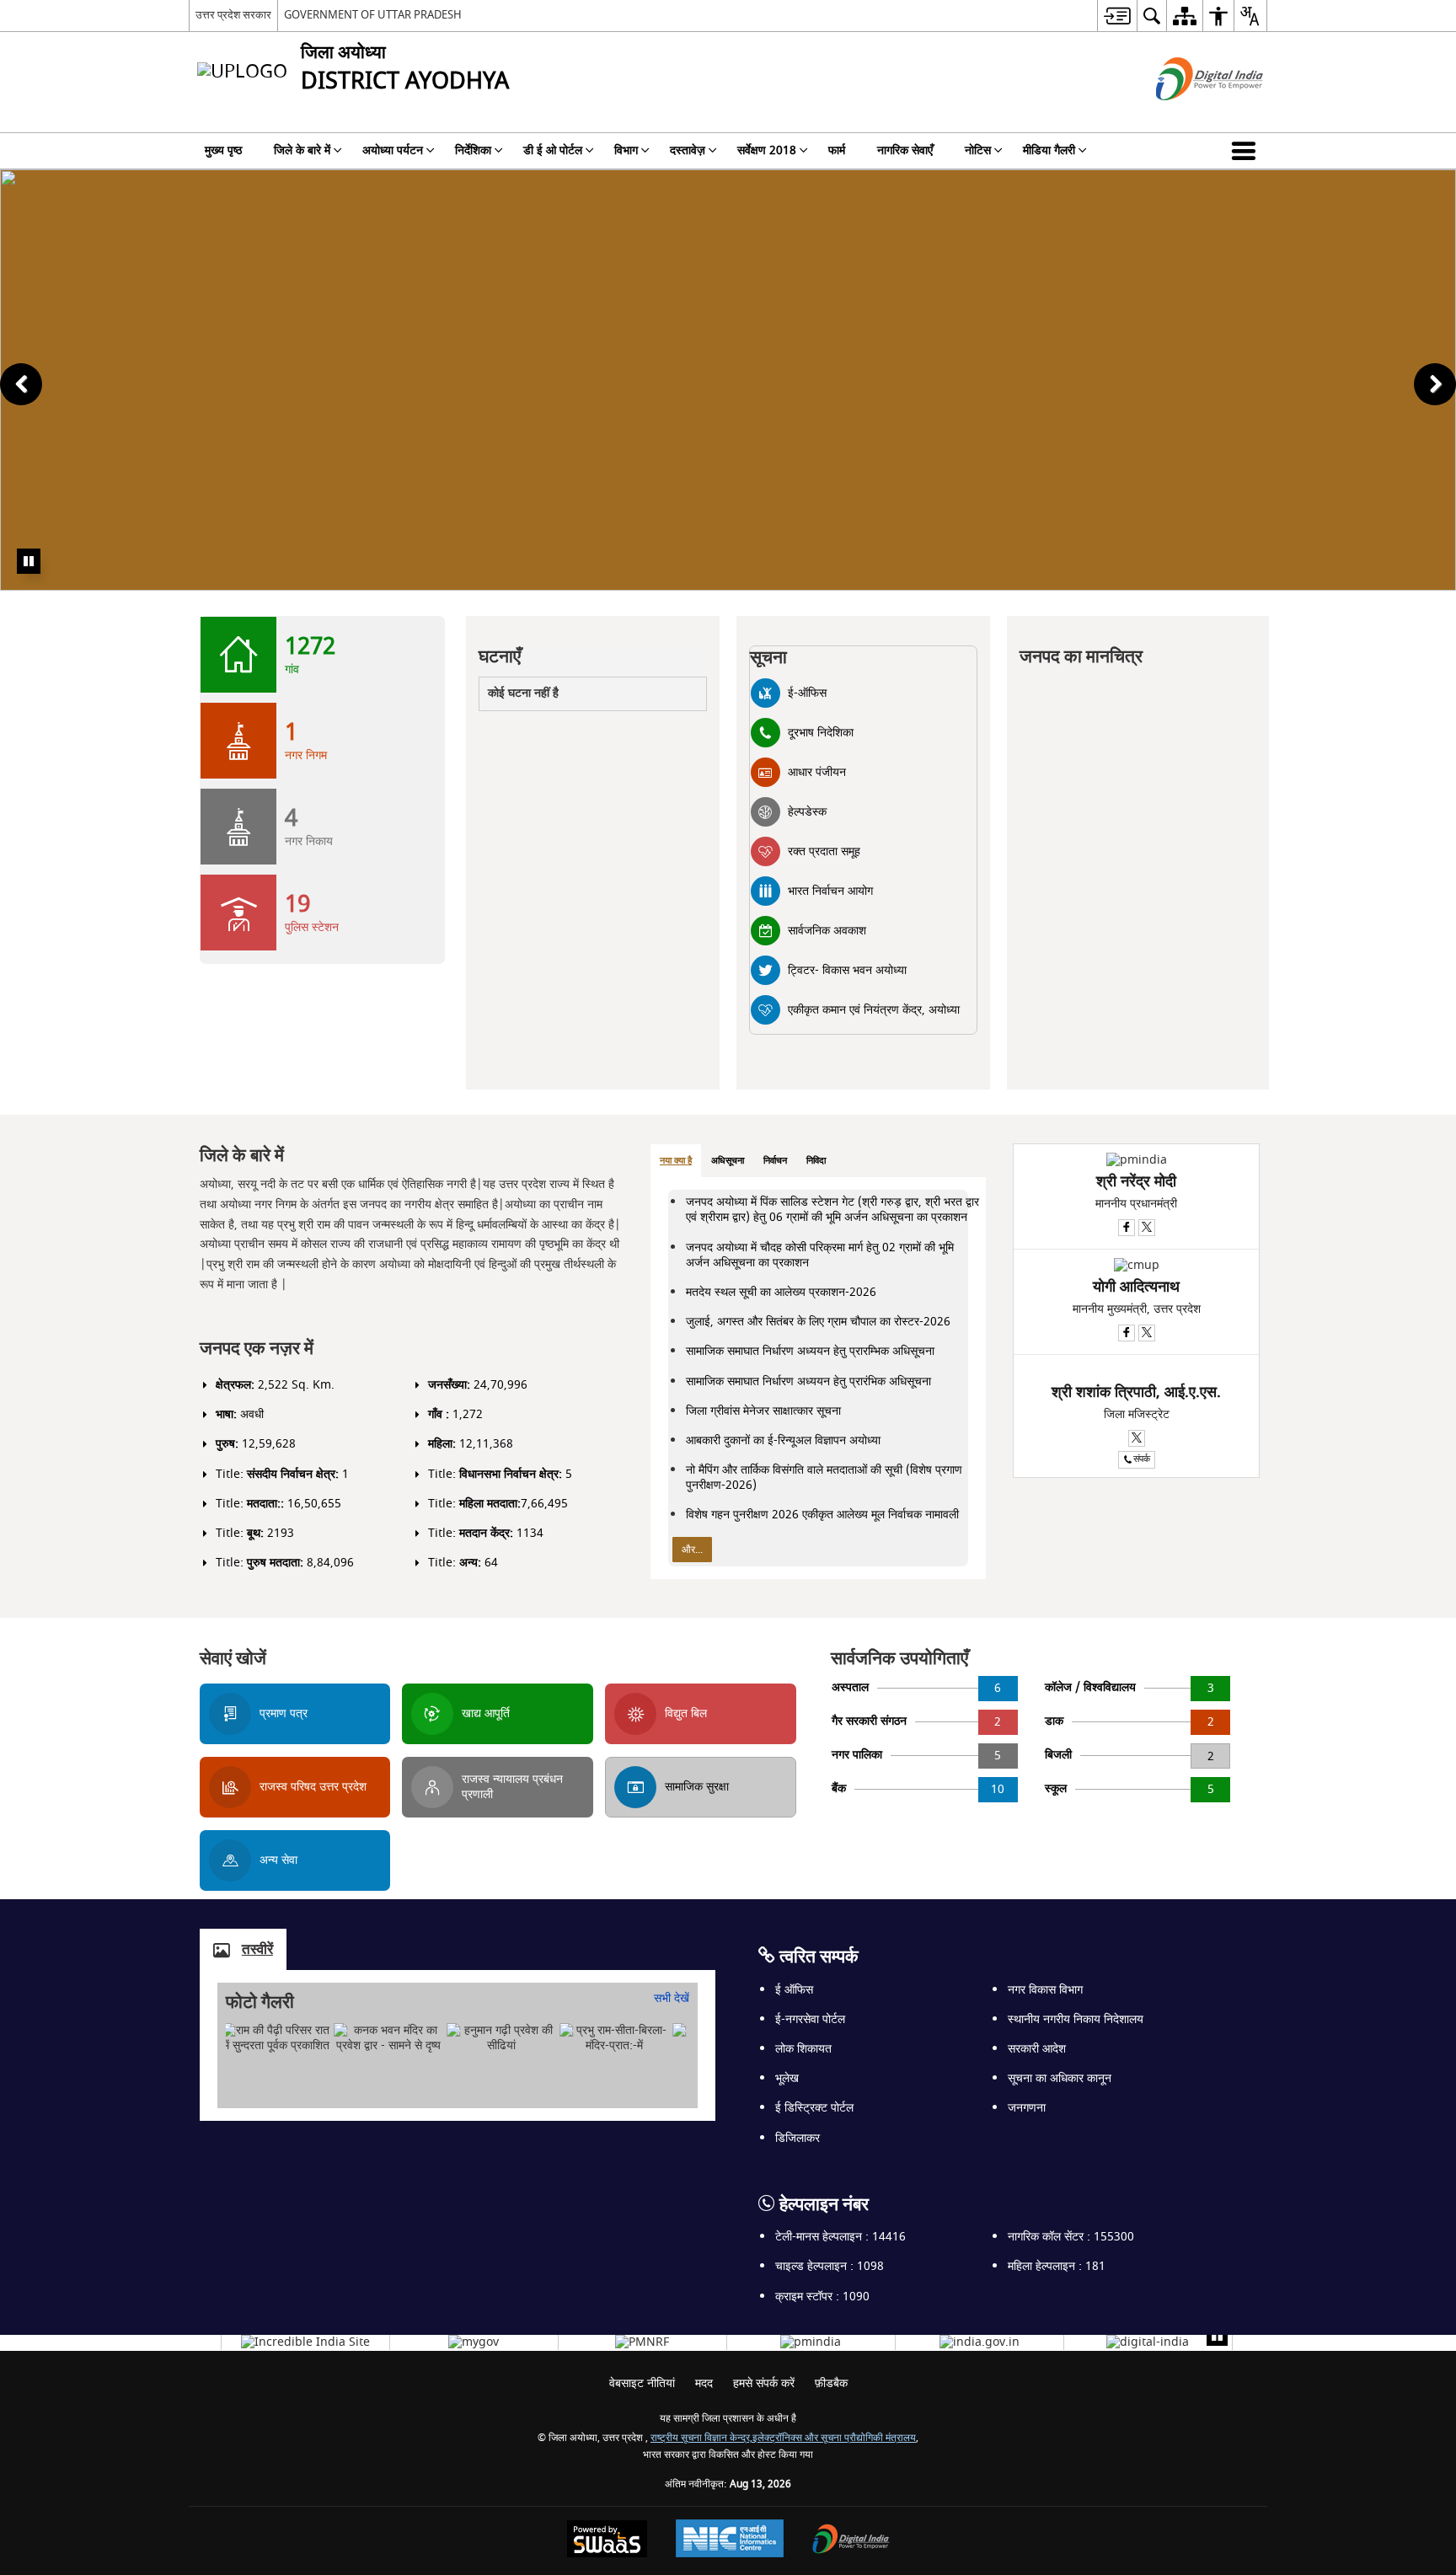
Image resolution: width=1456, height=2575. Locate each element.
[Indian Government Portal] (980, 2342)
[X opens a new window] (1147, 1228)
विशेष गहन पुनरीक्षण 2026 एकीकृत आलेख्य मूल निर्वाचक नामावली (822, 1515)
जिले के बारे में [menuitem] (302, 150)
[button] (1247, 151)
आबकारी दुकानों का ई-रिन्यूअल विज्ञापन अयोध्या (783, 1440)
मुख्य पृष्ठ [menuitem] (223, 150)
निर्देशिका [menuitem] (473, 150)
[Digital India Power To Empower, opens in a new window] (851, 2541)
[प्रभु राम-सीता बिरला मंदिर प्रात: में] (614, 2038)
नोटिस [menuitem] (978, 150)
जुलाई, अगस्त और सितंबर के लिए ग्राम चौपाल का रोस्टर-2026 (818, 1322)
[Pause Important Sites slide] (1217, 2335)
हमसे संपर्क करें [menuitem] (764, 2383)
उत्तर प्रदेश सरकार (233, 15)
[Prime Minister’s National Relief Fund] (642, 2342)
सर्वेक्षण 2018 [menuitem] (767, 150)
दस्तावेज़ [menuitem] (688, 150)
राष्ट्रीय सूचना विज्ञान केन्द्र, (701, 2438)
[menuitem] (1117, 16)
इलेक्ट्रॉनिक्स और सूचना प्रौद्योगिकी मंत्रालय (834, 2438)
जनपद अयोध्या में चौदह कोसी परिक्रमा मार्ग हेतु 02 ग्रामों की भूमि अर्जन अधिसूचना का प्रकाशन (820, 1255)
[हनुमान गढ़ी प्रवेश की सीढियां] (501, 2038)
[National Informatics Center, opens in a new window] (730, 2540)
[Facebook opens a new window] (1127, 1228)
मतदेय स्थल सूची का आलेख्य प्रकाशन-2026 (781, 1292)
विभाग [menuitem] (626, 150)
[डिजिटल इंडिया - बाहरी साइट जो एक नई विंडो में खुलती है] (1188, 115)
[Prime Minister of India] (811, 2342)
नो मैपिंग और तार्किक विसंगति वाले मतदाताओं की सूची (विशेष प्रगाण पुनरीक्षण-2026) (824, 1478)
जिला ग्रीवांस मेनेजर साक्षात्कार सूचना (763, 1411)
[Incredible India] (305, 2342)
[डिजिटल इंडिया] (1148, 2342)
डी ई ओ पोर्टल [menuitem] (553, 150)
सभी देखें (672, 1998)
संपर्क (1142, 1459)
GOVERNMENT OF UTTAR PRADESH (373, 15)
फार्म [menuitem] (837, 150)
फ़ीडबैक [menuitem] (831, 2383)
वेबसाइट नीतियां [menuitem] (642, 2383)
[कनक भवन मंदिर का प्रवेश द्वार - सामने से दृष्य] (389, 2038)
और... (692, 1550)
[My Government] (474, 2342)
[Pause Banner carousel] (29, 561)
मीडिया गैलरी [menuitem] (1049, 150)
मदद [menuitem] (704, 2383)
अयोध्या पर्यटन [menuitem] (393, 150)
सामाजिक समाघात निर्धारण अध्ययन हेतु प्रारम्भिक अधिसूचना (810, 1351)
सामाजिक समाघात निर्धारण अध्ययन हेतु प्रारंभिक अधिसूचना (808, 1381)
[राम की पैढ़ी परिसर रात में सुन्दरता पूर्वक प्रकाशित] (276, 2038)
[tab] (676, 1162)
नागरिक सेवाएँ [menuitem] (905, 150)
